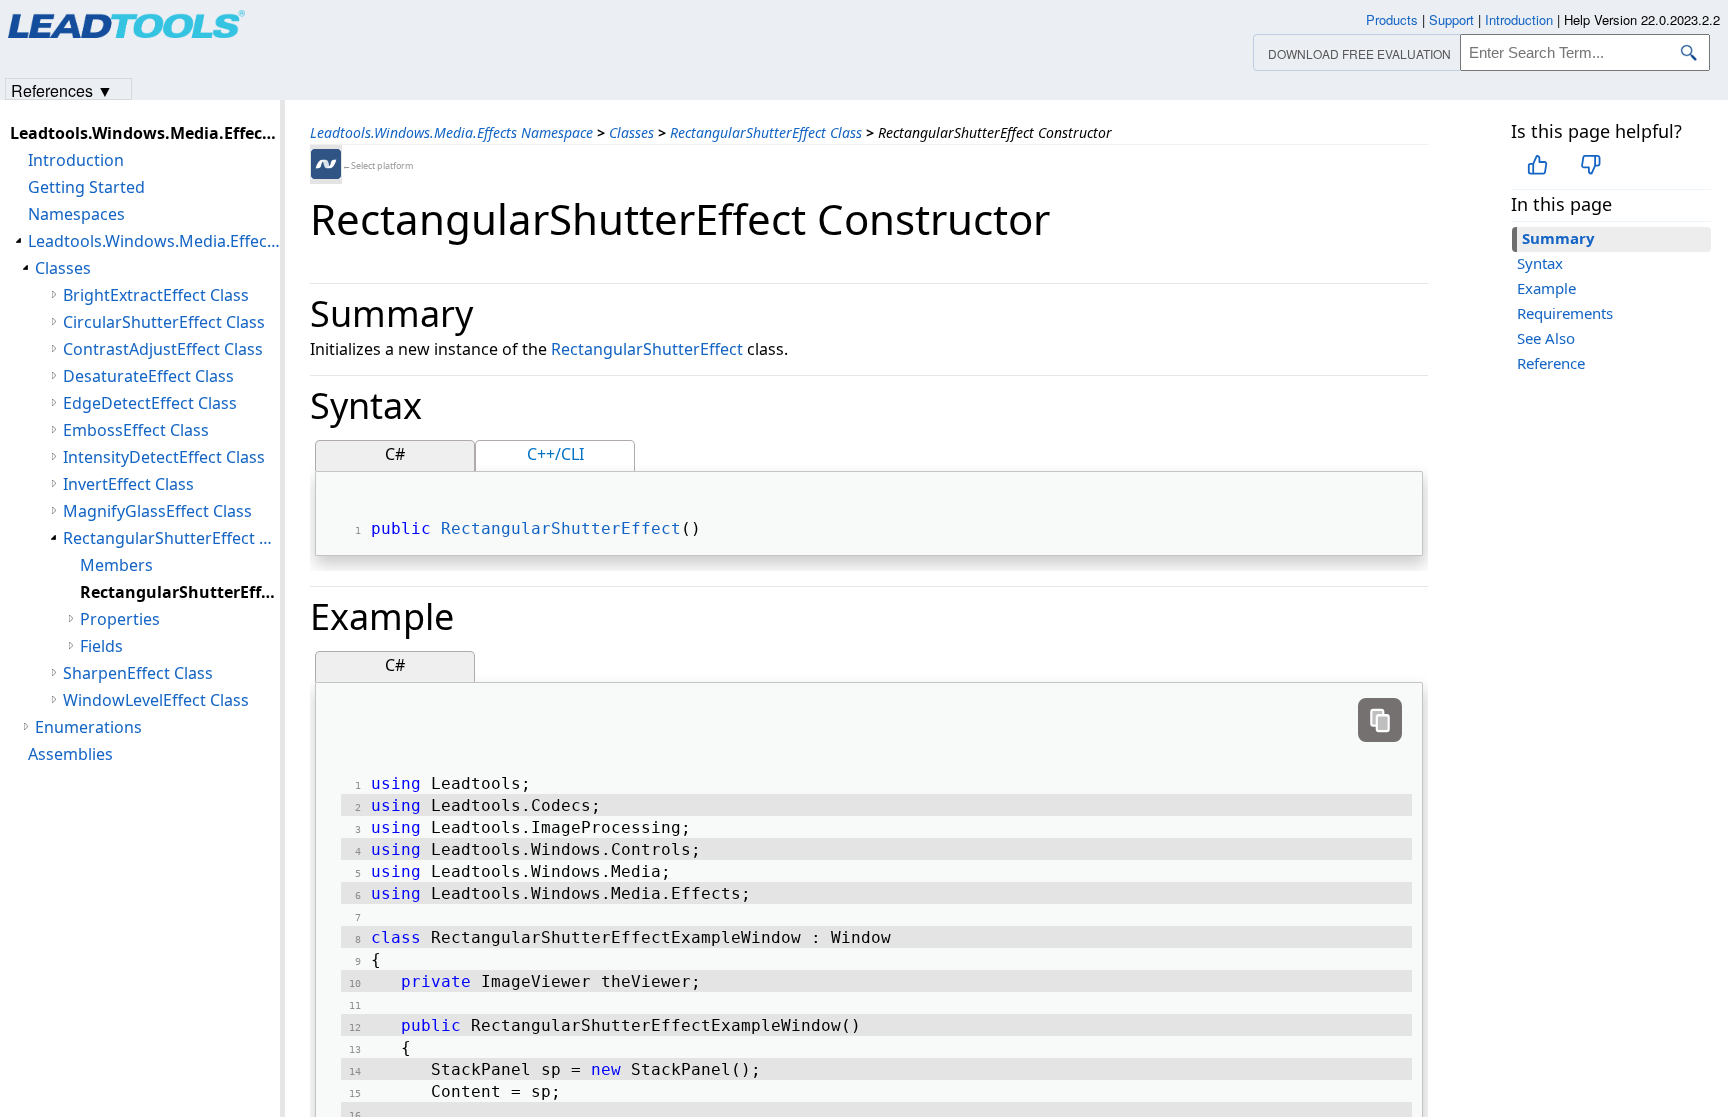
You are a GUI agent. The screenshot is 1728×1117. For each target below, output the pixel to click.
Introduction (76, 160)
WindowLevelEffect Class (156, 700)
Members (116, 565)
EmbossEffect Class (136, 430)
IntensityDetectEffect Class (164, 457)
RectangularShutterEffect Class (766, 132)
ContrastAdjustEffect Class (163, 349)
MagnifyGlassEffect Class (157, 511)
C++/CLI (555, 454)
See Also (1546, 338)
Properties (120, 619)
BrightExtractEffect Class (156, 295)
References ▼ (62, 89)
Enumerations (88, 727)
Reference (1551, 363)
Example (1546, 288)
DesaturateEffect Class (148, 376)
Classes (631, 132)
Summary (1558, 238)
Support (1451, 19)
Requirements (1565, 313)
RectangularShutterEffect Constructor (180, 592)
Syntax (1540, 263)
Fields (101, 646)
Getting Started (86, 187)
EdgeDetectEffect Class (150, 403)
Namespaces (76, 214)
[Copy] (1380, 720)
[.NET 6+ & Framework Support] (326, 164)
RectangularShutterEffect (647, 349)
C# (395, 454)
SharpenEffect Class (138, 673)
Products (1392, 19)
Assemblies (70, 754)
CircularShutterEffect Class (164, 322)
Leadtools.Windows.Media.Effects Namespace (451, 132)
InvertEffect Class (128, 484)
